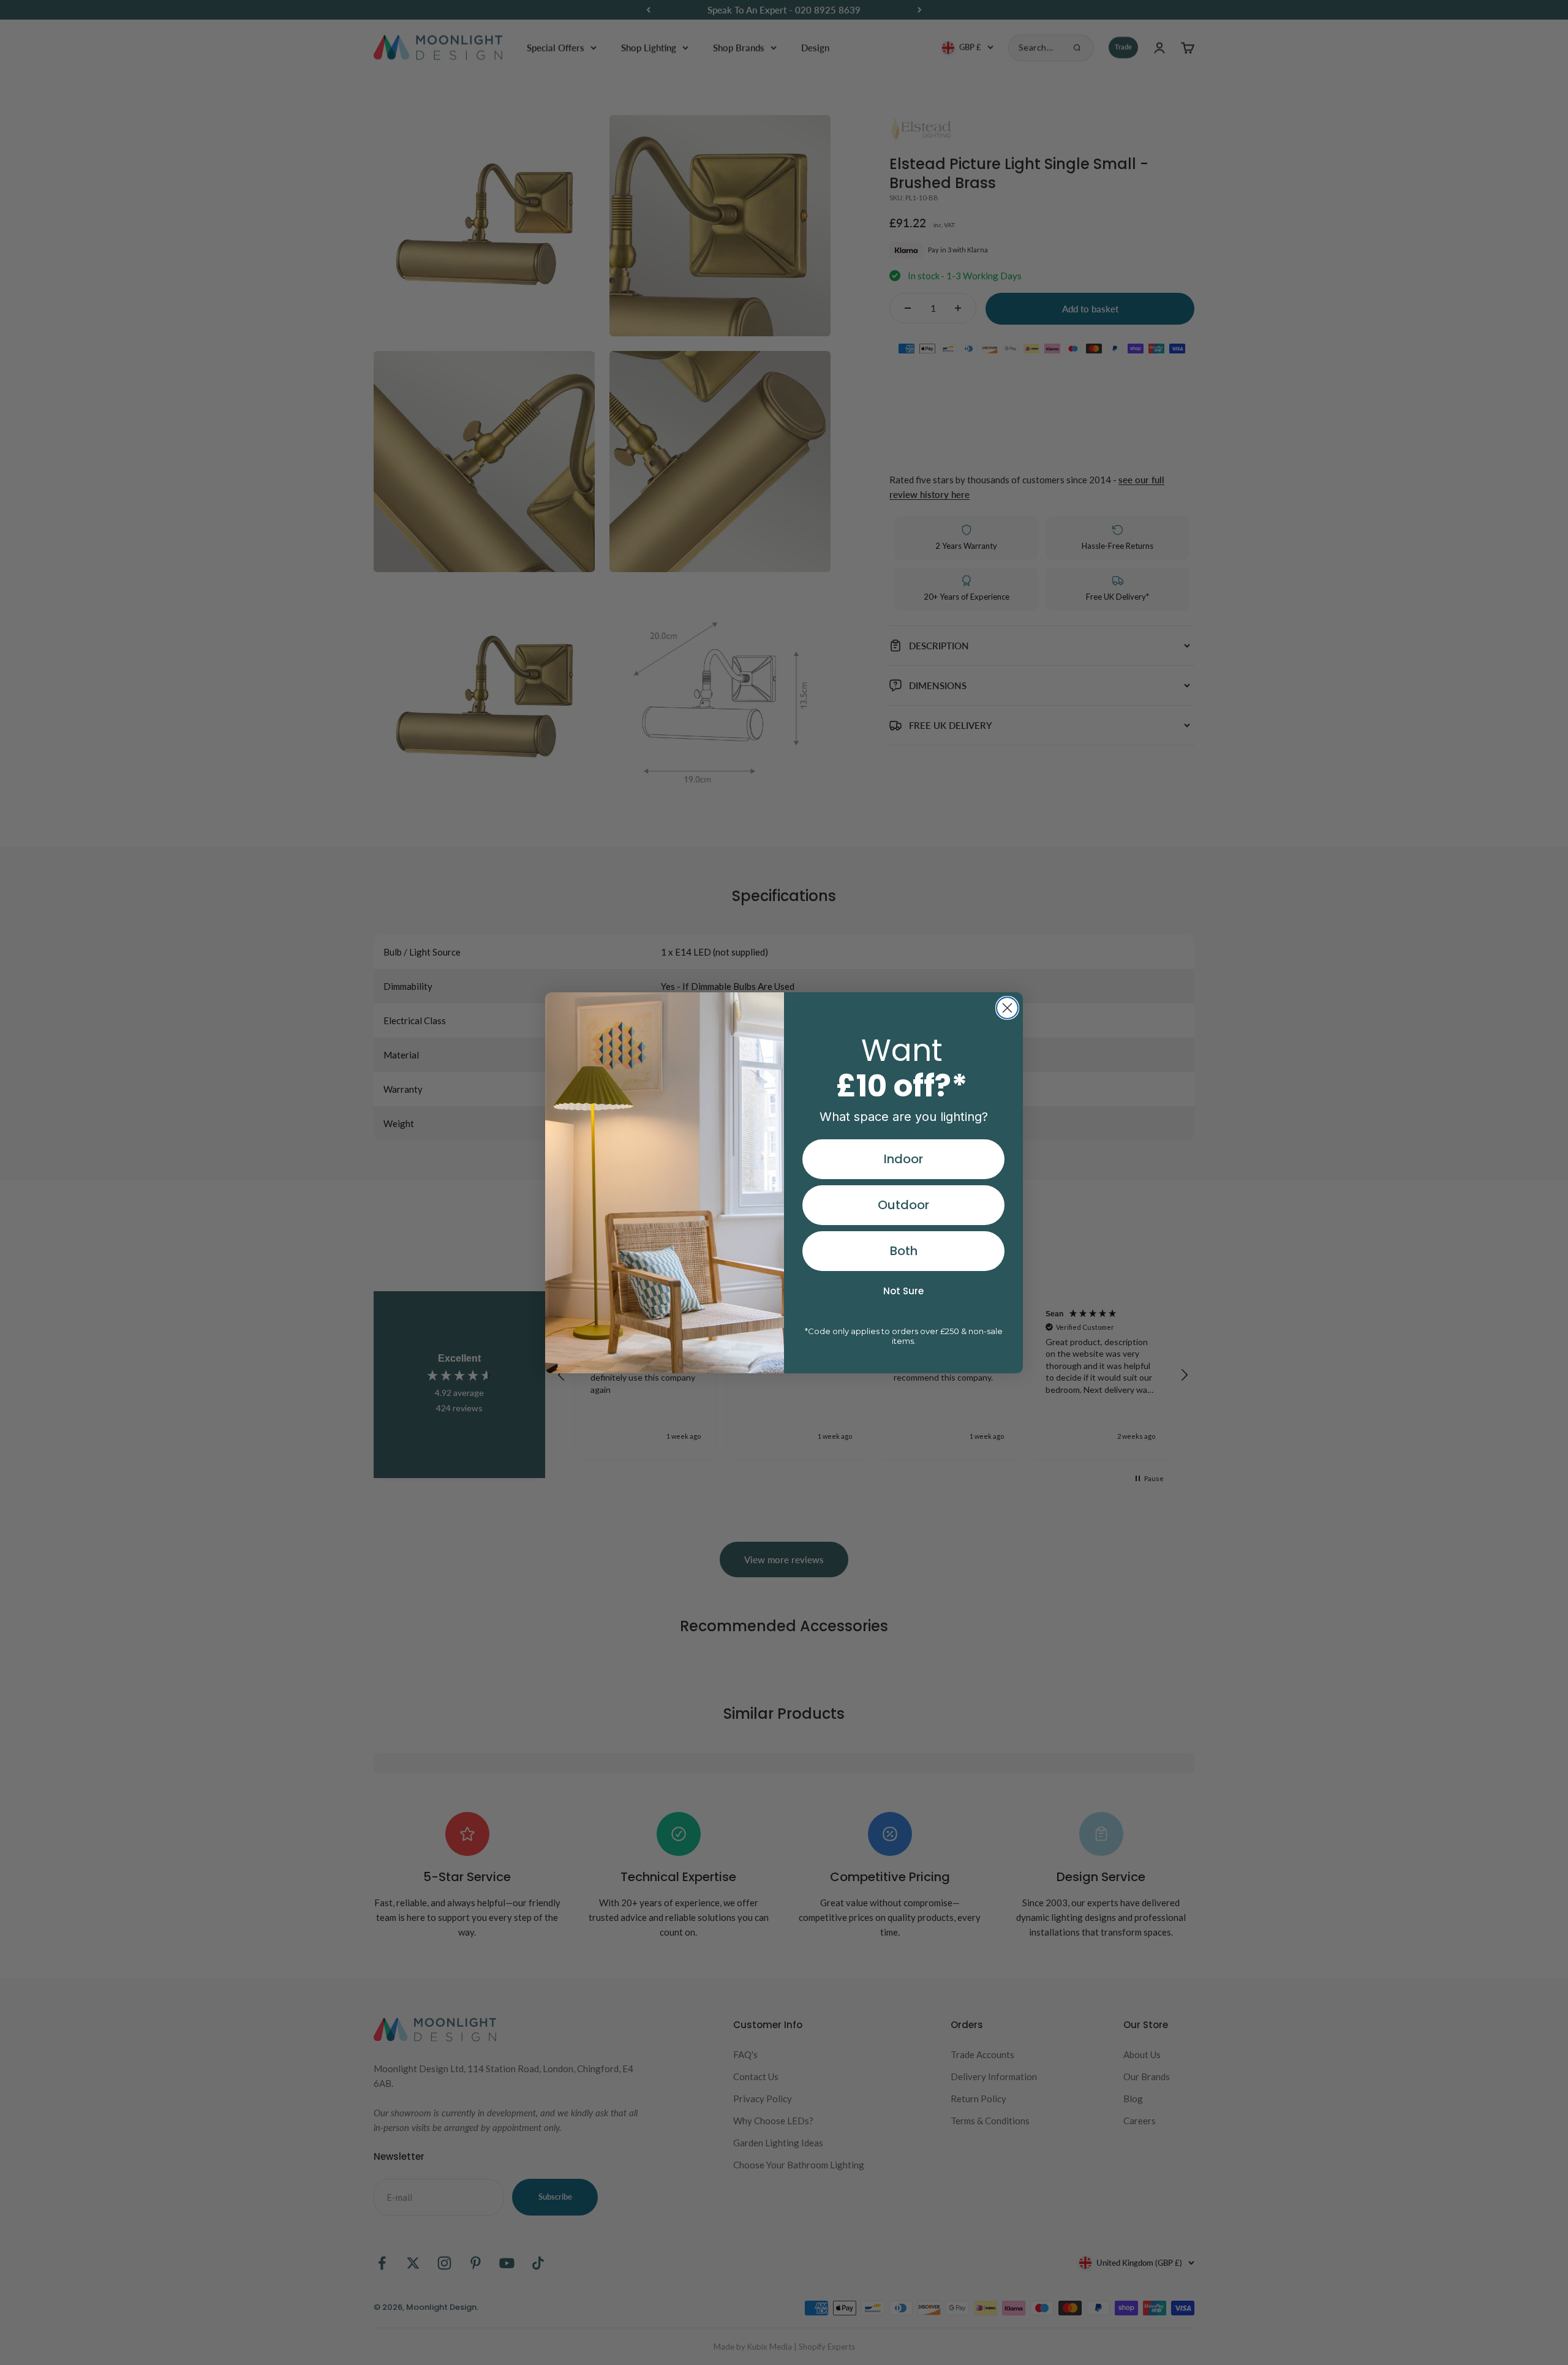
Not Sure (903, 1291)
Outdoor (903, 1205)
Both (904, 1251)
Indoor (903, 1159)
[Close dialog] (1007, 1008)
